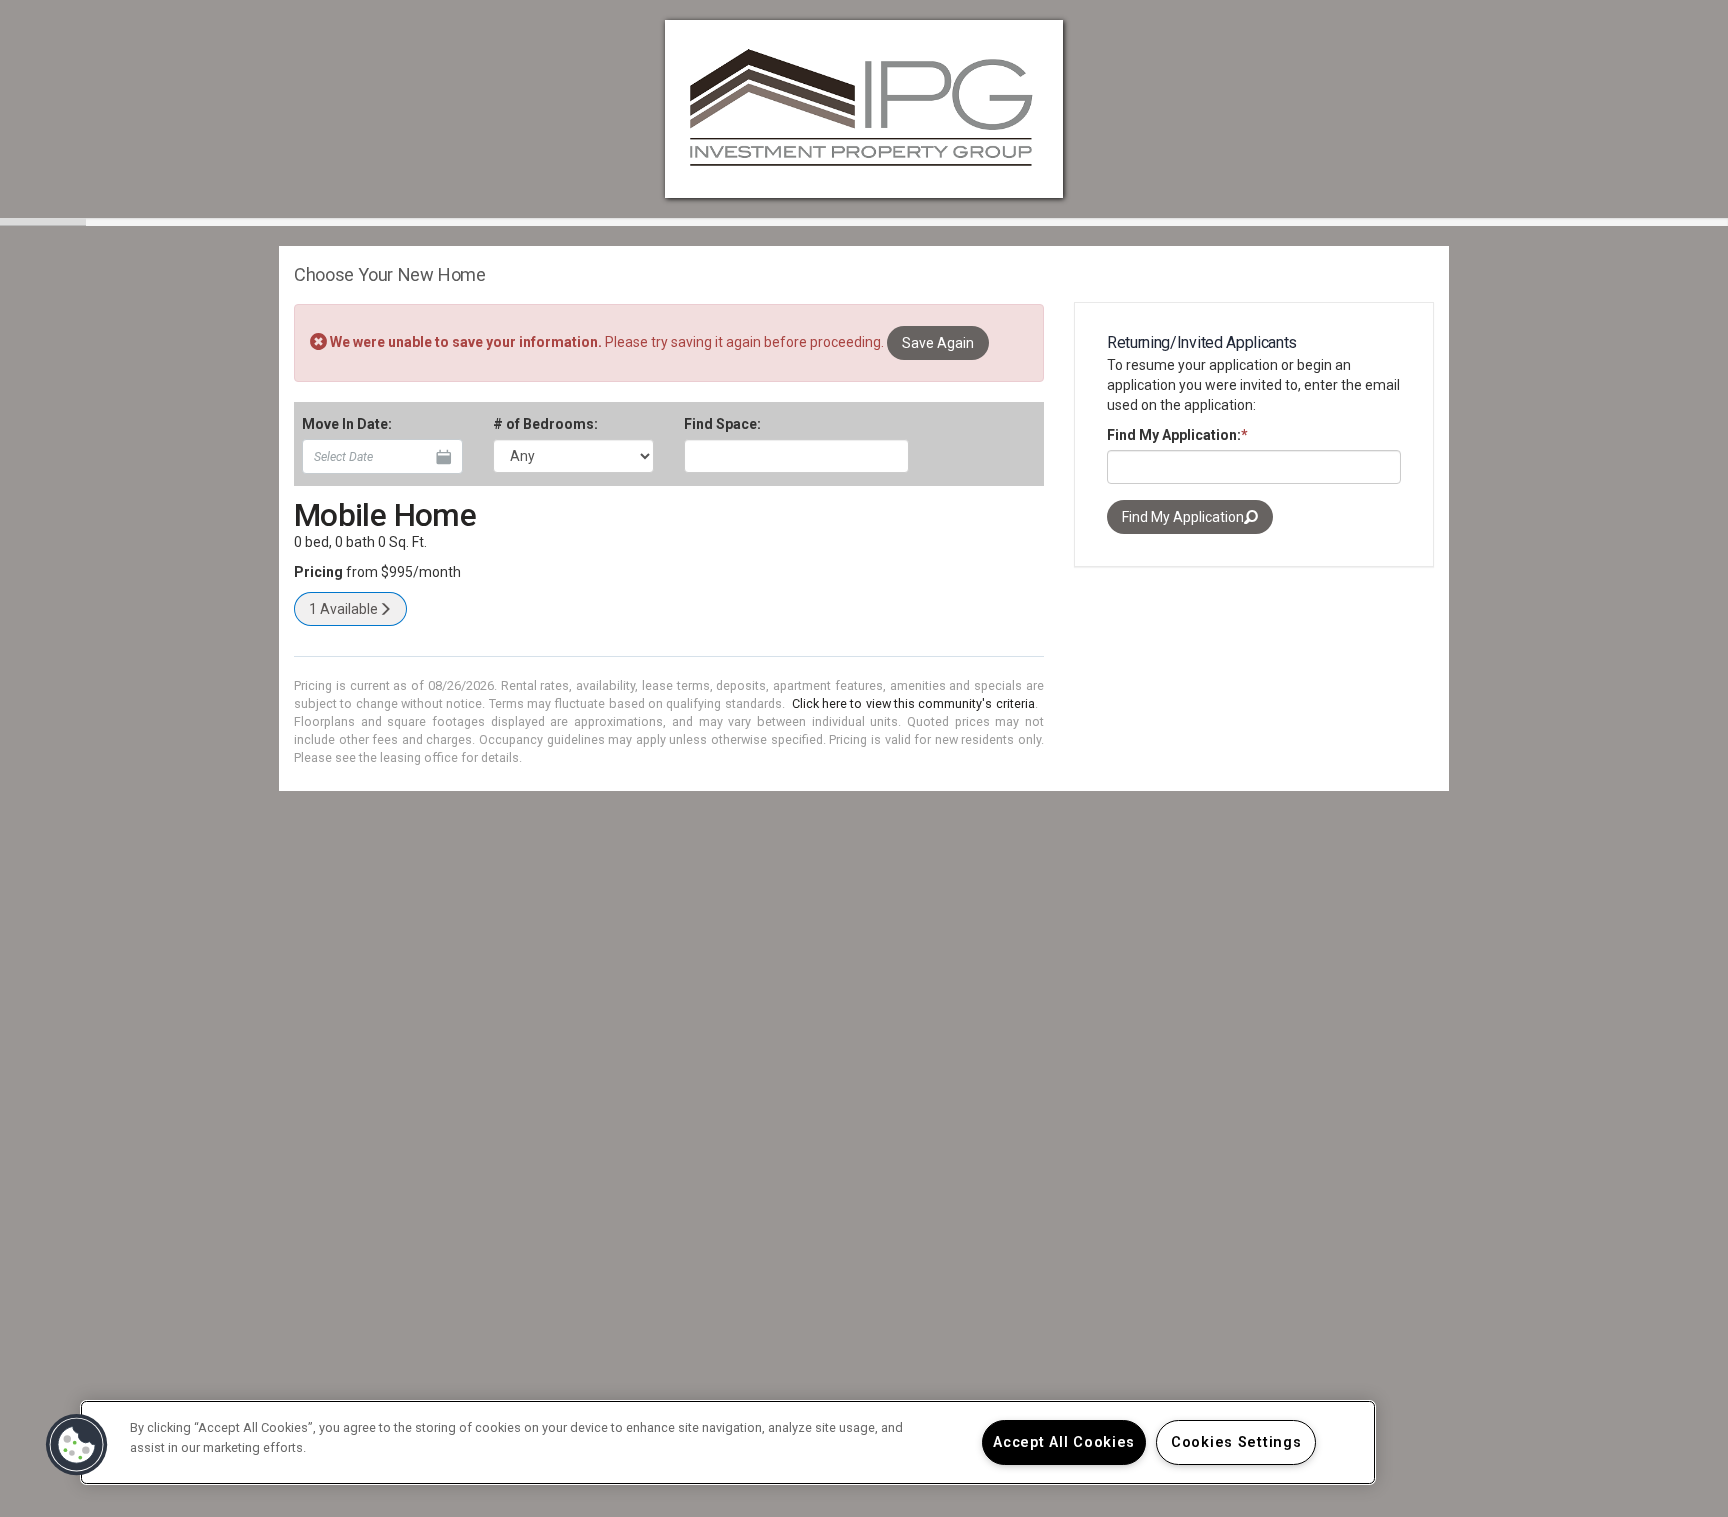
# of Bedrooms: (545, 424)
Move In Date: (347, 424)
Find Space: (722, 424)
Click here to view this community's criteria (913, 703)
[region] (728, 1442)
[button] (77, 1445)
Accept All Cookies (1064, 1442)
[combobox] (796, 456)
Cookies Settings (1236, 1442)
